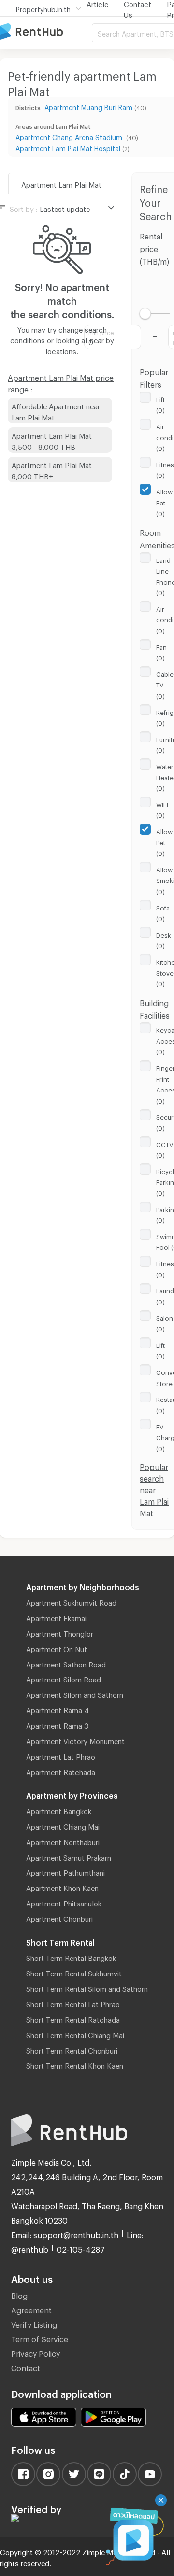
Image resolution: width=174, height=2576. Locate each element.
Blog (19, 2294)
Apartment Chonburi (59, 1918)
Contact (26, 2367)
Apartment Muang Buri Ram (88, 106)
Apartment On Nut (57, 1648)
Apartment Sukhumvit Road (71, 1601)
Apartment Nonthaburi (63, 1841)
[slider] (145, 314)
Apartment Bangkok (59, 1810)
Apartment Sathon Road (66, 1663)
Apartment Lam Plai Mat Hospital (68, 147)
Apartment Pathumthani (65, 1871)
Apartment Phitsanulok (64, 1902)
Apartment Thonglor (60, 1632)
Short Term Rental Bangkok (71, 1957)
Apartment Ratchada (61, 1771)
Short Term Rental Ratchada (73, 2018)
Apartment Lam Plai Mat (61, 183)
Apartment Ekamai (56, 1617)
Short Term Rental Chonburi (72, 2049)
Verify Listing (34, 2323)
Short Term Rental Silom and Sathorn (87, 1988)
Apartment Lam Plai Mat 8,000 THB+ (52, 469)
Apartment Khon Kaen (62, 1887)
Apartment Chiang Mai (63, 1825)
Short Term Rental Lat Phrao (73, 2003)
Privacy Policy (36, 2352)
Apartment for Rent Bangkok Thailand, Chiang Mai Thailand (46, 32)
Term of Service (40, 2338)
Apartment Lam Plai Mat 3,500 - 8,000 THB (52, 440)
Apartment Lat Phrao (61, 1755)
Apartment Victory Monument (75, 1740)
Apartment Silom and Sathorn (75, 1694)
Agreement (31, 2309)
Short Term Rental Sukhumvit (74, 1972)
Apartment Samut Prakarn (69, 1856)
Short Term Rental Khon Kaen (75, 2064)
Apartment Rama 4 (58, 1709)
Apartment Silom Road (64, 1678)
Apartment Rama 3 (57, 1724)
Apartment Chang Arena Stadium (70, 136)
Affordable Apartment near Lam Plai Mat (56, 411)
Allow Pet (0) (164, 501)
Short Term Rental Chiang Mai (75, 2034)
